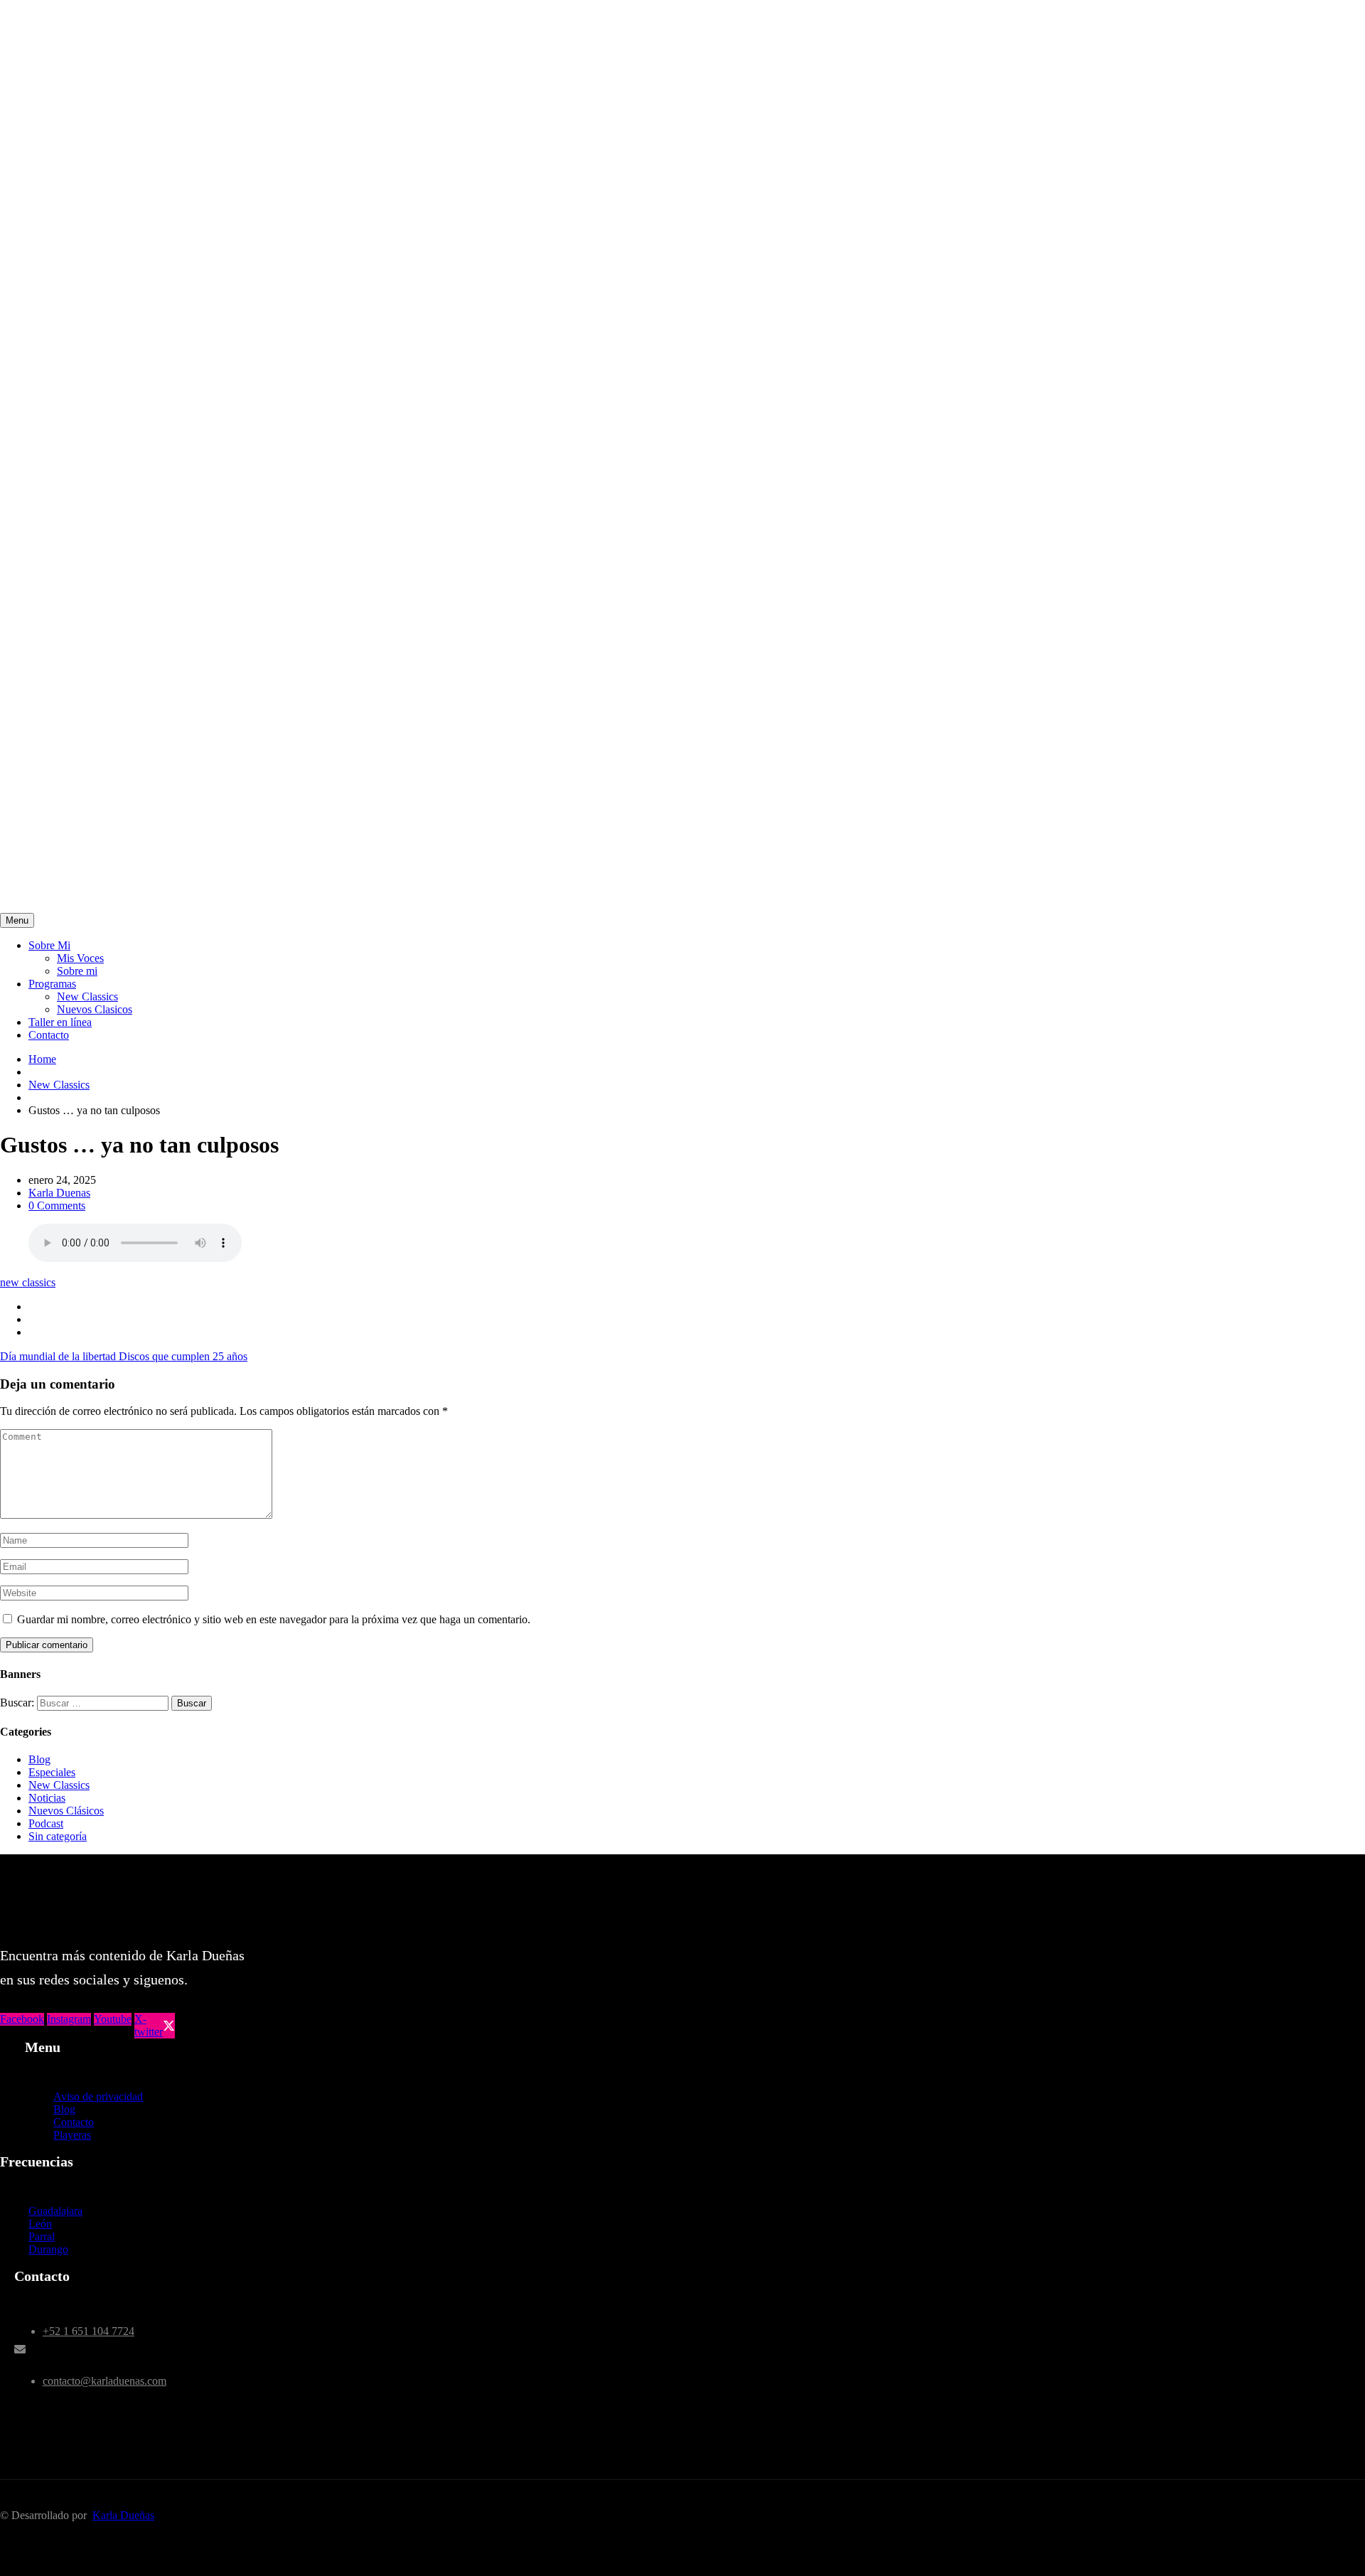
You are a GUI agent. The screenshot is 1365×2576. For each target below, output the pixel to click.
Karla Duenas (59, 1193)
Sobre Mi (49, 945)
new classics (28, 1282)
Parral (42, 2236)
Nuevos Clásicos (66, 1811)
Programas (52, 984)
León (40, 2224)
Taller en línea (60, 1022)
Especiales (52, 1772)
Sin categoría (58, 1836)
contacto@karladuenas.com (105, 2381)
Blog (39, 1759)
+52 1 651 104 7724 (89, 2331)
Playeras (72, 2135)
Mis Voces (80, 958)
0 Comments (57, 1206)
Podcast (46, 1823)
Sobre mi (77, 971)
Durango (48, 2249)
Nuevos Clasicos (95, 1009)
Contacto (49, 1035)
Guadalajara (55, 2211)
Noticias (47, 1798)
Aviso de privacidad (98, 2096)
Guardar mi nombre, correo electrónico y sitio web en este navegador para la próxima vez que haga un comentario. (274, 1619)
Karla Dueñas (123, 2515)
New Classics (87, 996)
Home (42, 1059)
